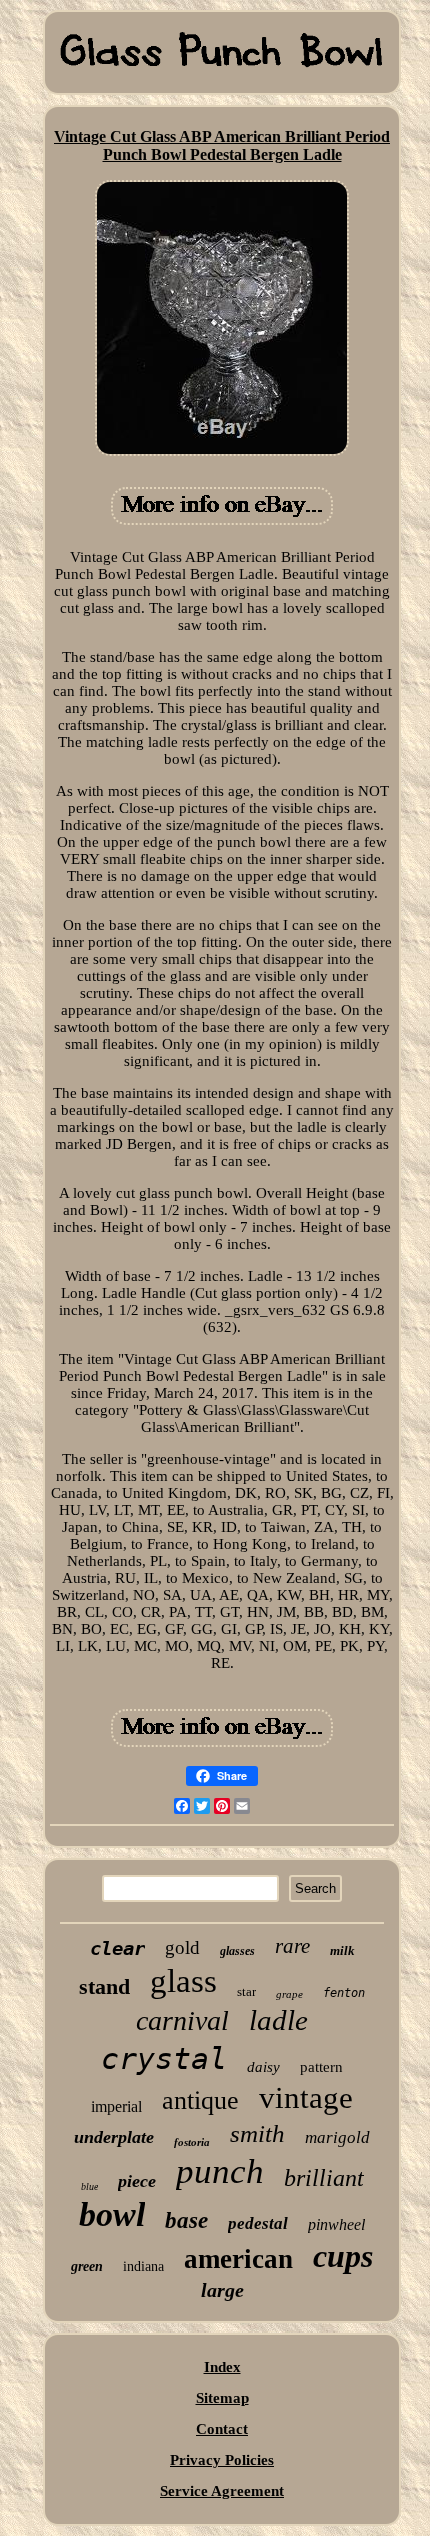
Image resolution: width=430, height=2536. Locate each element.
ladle (278, 2020)
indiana (143, 2266)
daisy (263, 2067)
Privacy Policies (222, 2460)
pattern (321, 2067)
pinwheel (336, 2224)
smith (257, 2133)
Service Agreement (222, 2491)
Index (222, 2367)
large (222, 2290)
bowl (112, 2214)
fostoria (192, 2142)
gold (182, 1947)
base (186, 2220)
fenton (344, 1993)
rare (292, 1946)
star (246, 1991)
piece (137, 2181)
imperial (116, 2106)
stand (104, 1986)
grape (289, 1994)
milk (342, 1950)
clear (117, 1948)
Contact (222, 2429)
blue (89, 2186)
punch (220, 2171)
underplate (114, 2137)
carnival (182, 2020)
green (87, 2266)
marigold (337, 2137)
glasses (237, 1951)
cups (343, 2256)
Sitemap (222, 2398)
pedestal (258, 2223)
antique (200, 2100)
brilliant (324, 2178)
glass (183, 1981)
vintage (306, 2097)
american (238, 2259)
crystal (164, 2058)
